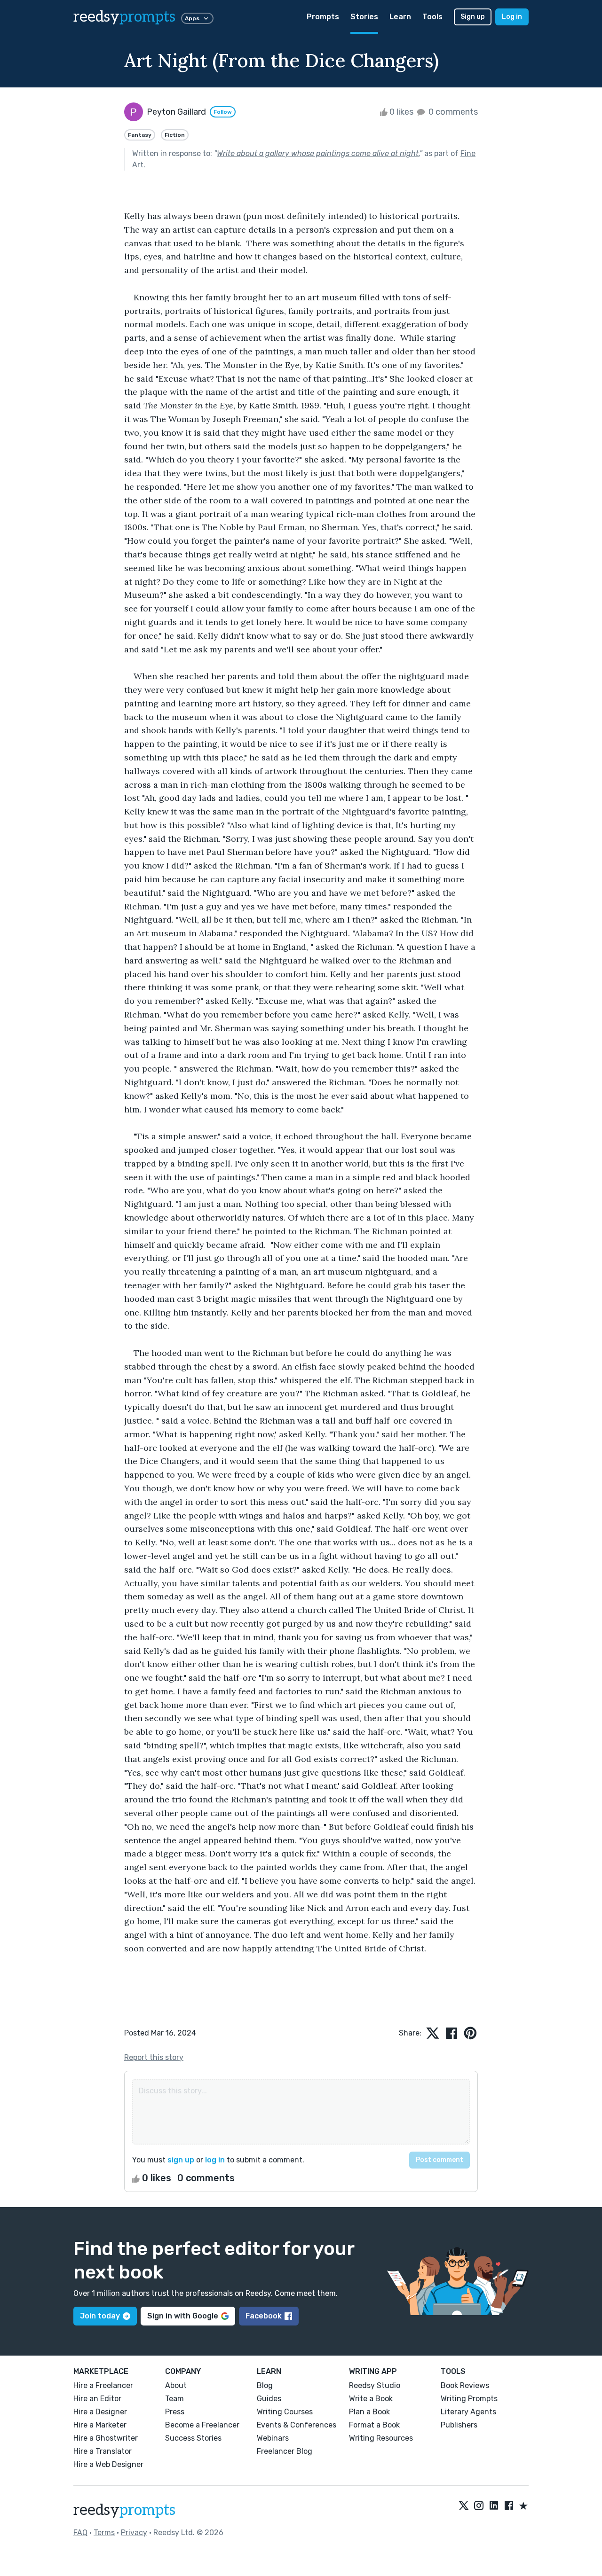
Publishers (459, 2425)
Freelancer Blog (285, 2451)
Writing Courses (285, 2412)
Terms (104, 2533)
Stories (364, 17)
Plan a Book (369, 2412)
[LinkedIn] (494, 2506)
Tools (432, 17)
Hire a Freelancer (103, 2385)
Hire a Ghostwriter (106, 2438)
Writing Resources (381, 2438)
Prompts (323, 17)
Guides (269, 2399)
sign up (181, 2160)
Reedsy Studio (375, 2385)
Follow (223, 112)
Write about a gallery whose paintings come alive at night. (318, 153)
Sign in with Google (183, 2316)
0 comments (452, 112)
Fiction (175, 135)
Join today (100, 2316)
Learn (400, 17)
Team (174, 2399)
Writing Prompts (469, 2399)
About (176, 2385)
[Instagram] (479, 2506)
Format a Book (374, 2425)
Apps (192, 18)
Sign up (473, 17)
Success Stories (193, 2438)
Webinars (273, 2438)
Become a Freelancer (202, 2425)
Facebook (264, 2316)
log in (215, 2160)
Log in (512, 17)
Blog (265, 2385)
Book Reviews (465, 2385)
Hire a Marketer (100, 2425)
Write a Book (371, 2399)
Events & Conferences (297, 2425)
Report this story (154, 2057)
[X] (464, 2506)
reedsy (124, 17)
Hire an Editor (97, 2399)
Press (175, 2412)
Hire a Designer (100, 2412)
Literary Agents (468, 2412)
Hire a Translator (103, 2451)
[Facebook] (509, 2506)
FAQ (80, 2533)
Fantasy (140, 135)
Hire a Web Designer (108, 2464)
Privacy (134, 2533)
